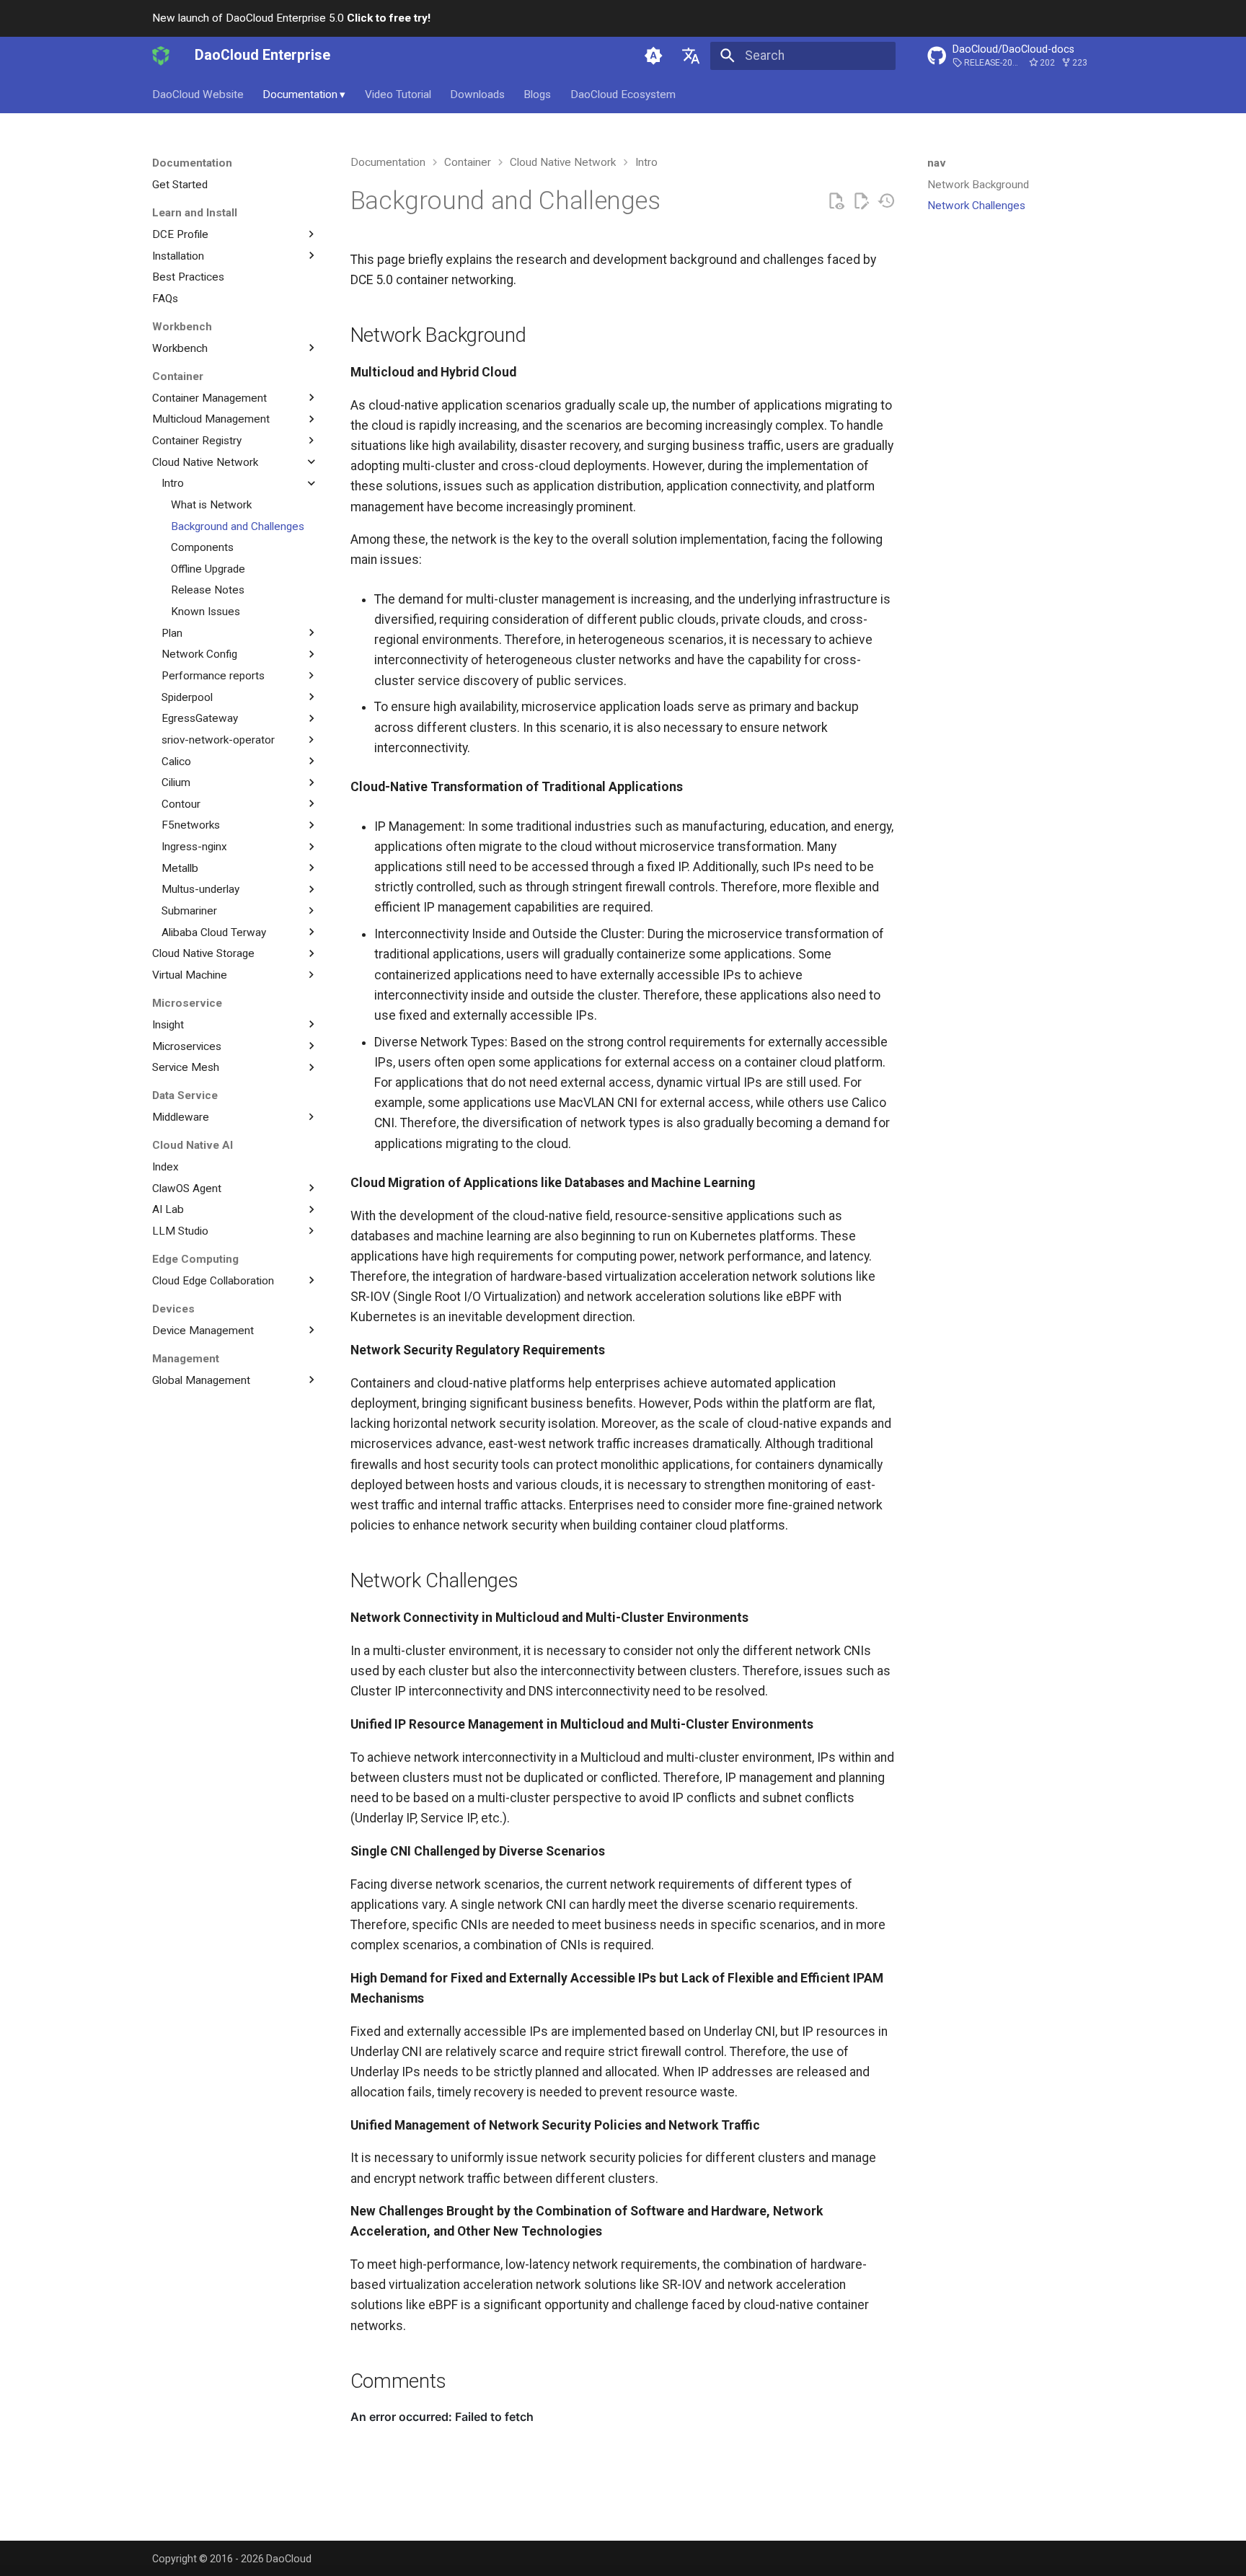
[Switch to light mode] (653, 56)
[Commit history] (886, 201)
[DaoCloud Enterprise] (161, 56)
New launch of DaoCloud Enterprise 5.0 (291, 18)
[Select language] (692, 56)
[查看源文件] (836, 201)
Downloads (477, 94)
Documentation (304, 94)
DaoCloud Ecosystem (623, 94)
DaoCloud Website (198, 94)
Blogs (537, 94)
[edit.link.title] (861, 201)
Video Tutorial (398, 94)
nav (937, 163)
